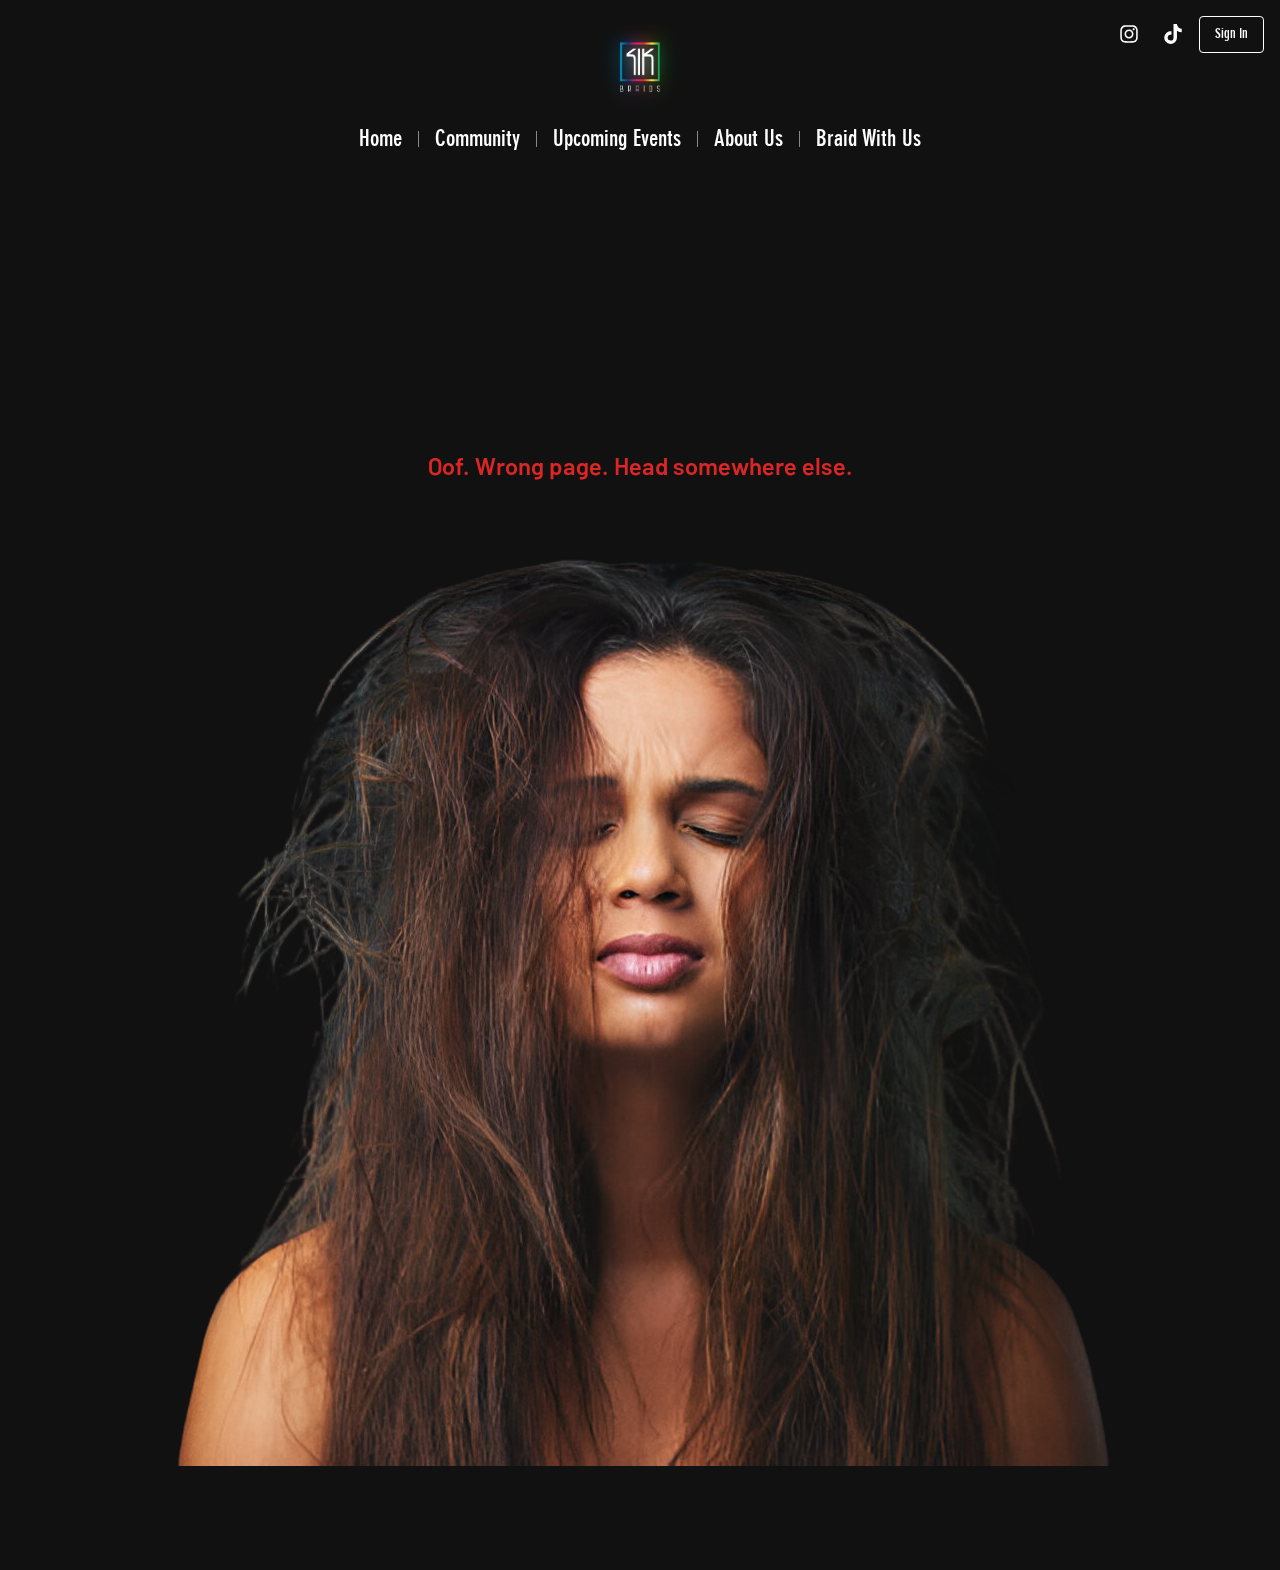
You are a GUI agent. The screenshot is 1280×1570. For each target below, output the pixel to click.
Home (380, 138)
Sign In (1231, 33)
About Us (748, 138)
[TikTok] (1173, 34)
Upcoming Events (617, 138)
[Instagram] (1129, 34)
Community (477, 138)
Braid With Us (868, 138)
